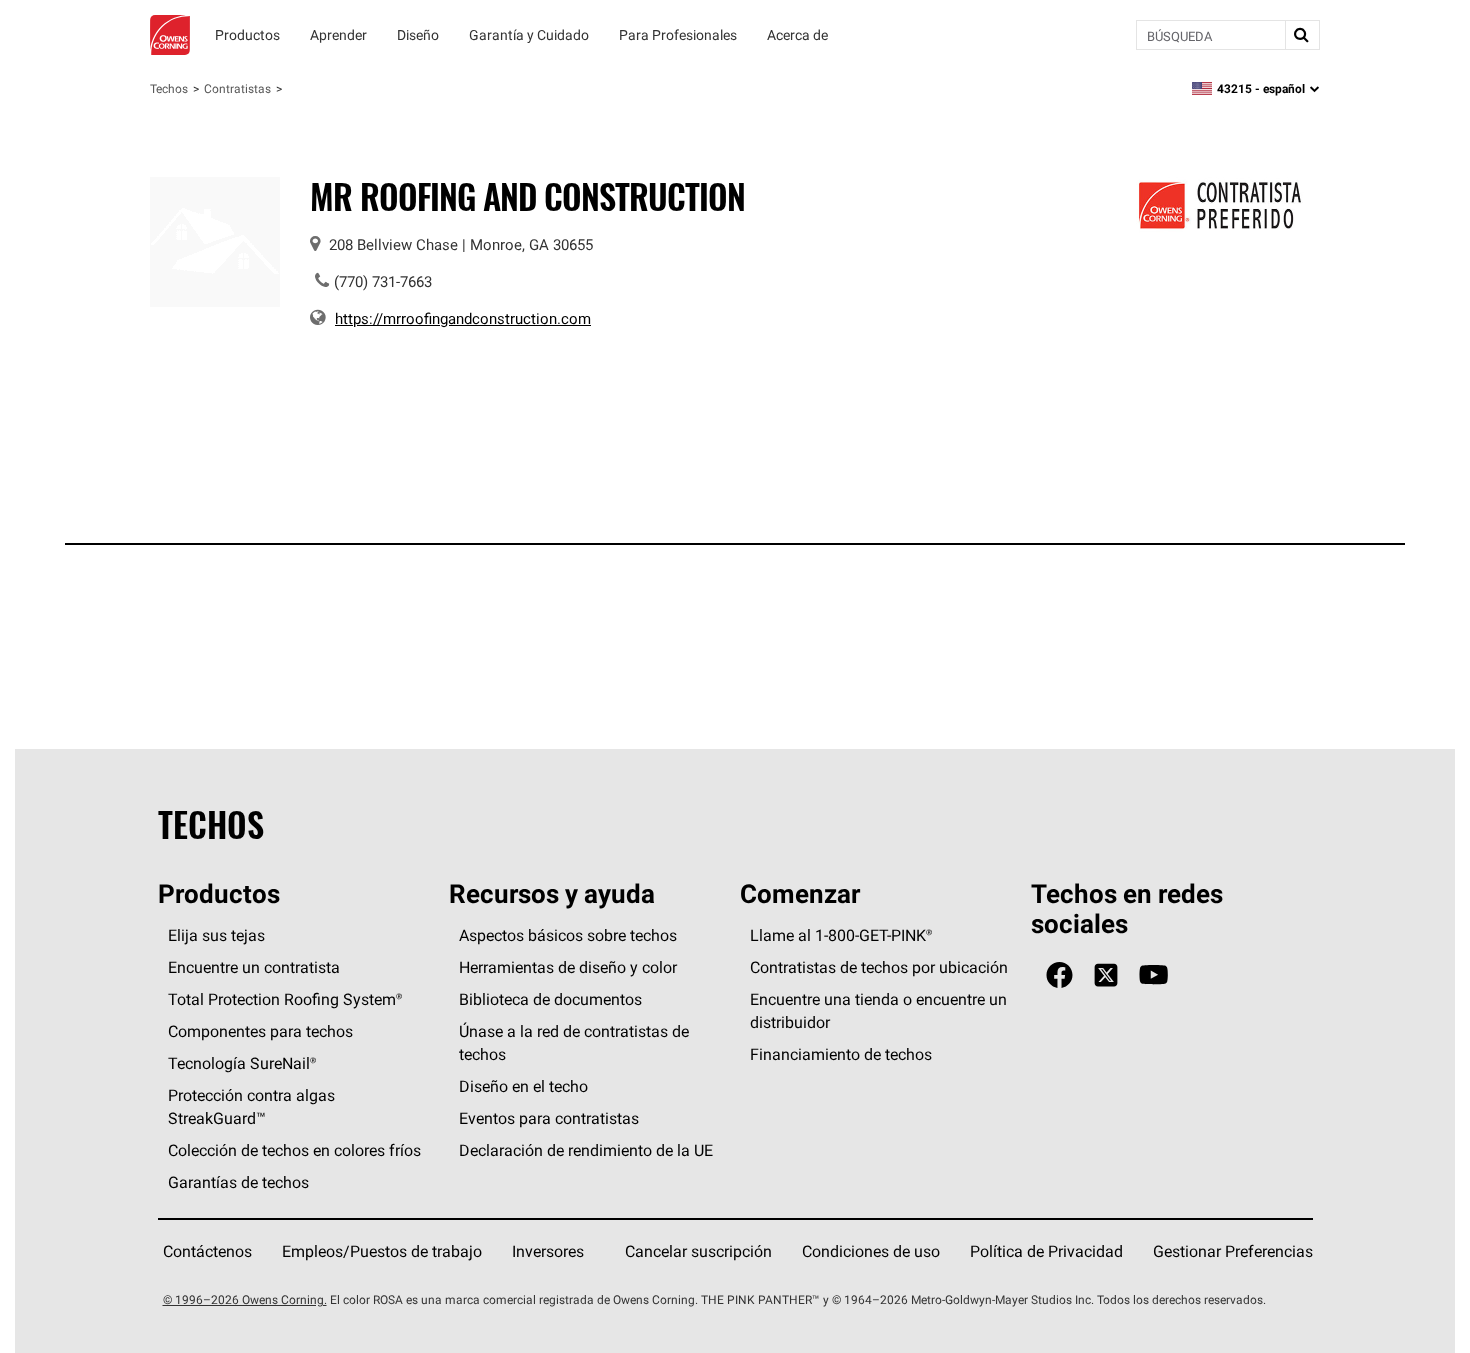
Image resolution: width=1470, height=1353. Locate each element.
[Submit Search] (1302, 35)
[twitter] (1106, 975)
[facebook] (1059, 975)
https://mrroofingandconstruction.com (463, 318)
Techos (169, 88)
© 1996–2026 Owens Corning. (245, 1299)
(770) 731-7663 (383, 281)
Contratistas (237, 88)
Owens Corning (170, 35)
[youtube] (1153, 975)
